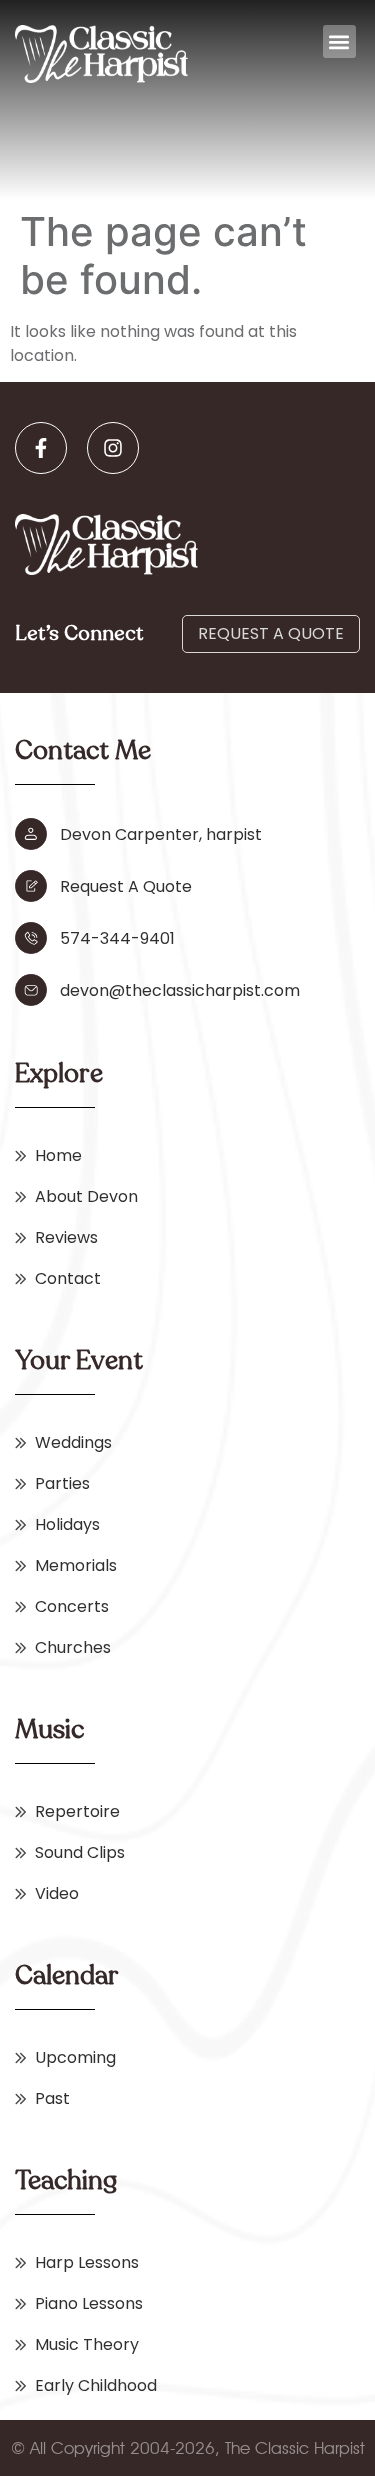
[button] (339, 41)
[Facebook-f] (41, 448)
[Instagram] (113, 448)
